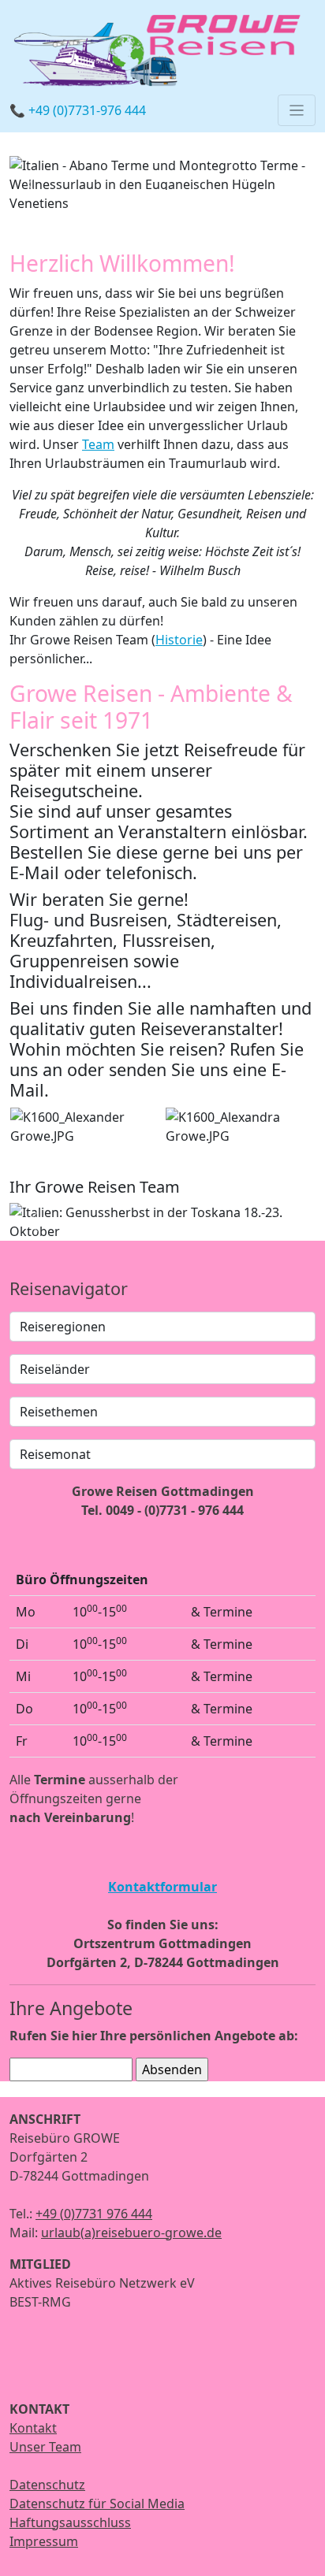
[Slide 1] (162, 1219)
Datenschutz (47, 2485)
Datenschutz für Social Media (97, 2504)
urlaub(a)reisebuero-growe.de (131, 2233)
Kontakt (33, 2428)
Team (98, 444)
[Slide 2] (191, 1219)
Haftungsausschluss (70, 2522)
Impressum (44, 2541)
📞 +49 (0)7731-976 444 (78, 110)
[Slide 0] (162, 191)
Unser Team (45, 2447)
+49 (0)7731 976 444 (94, 2214)
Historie (179, 640)
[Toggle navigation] (297, 110)
